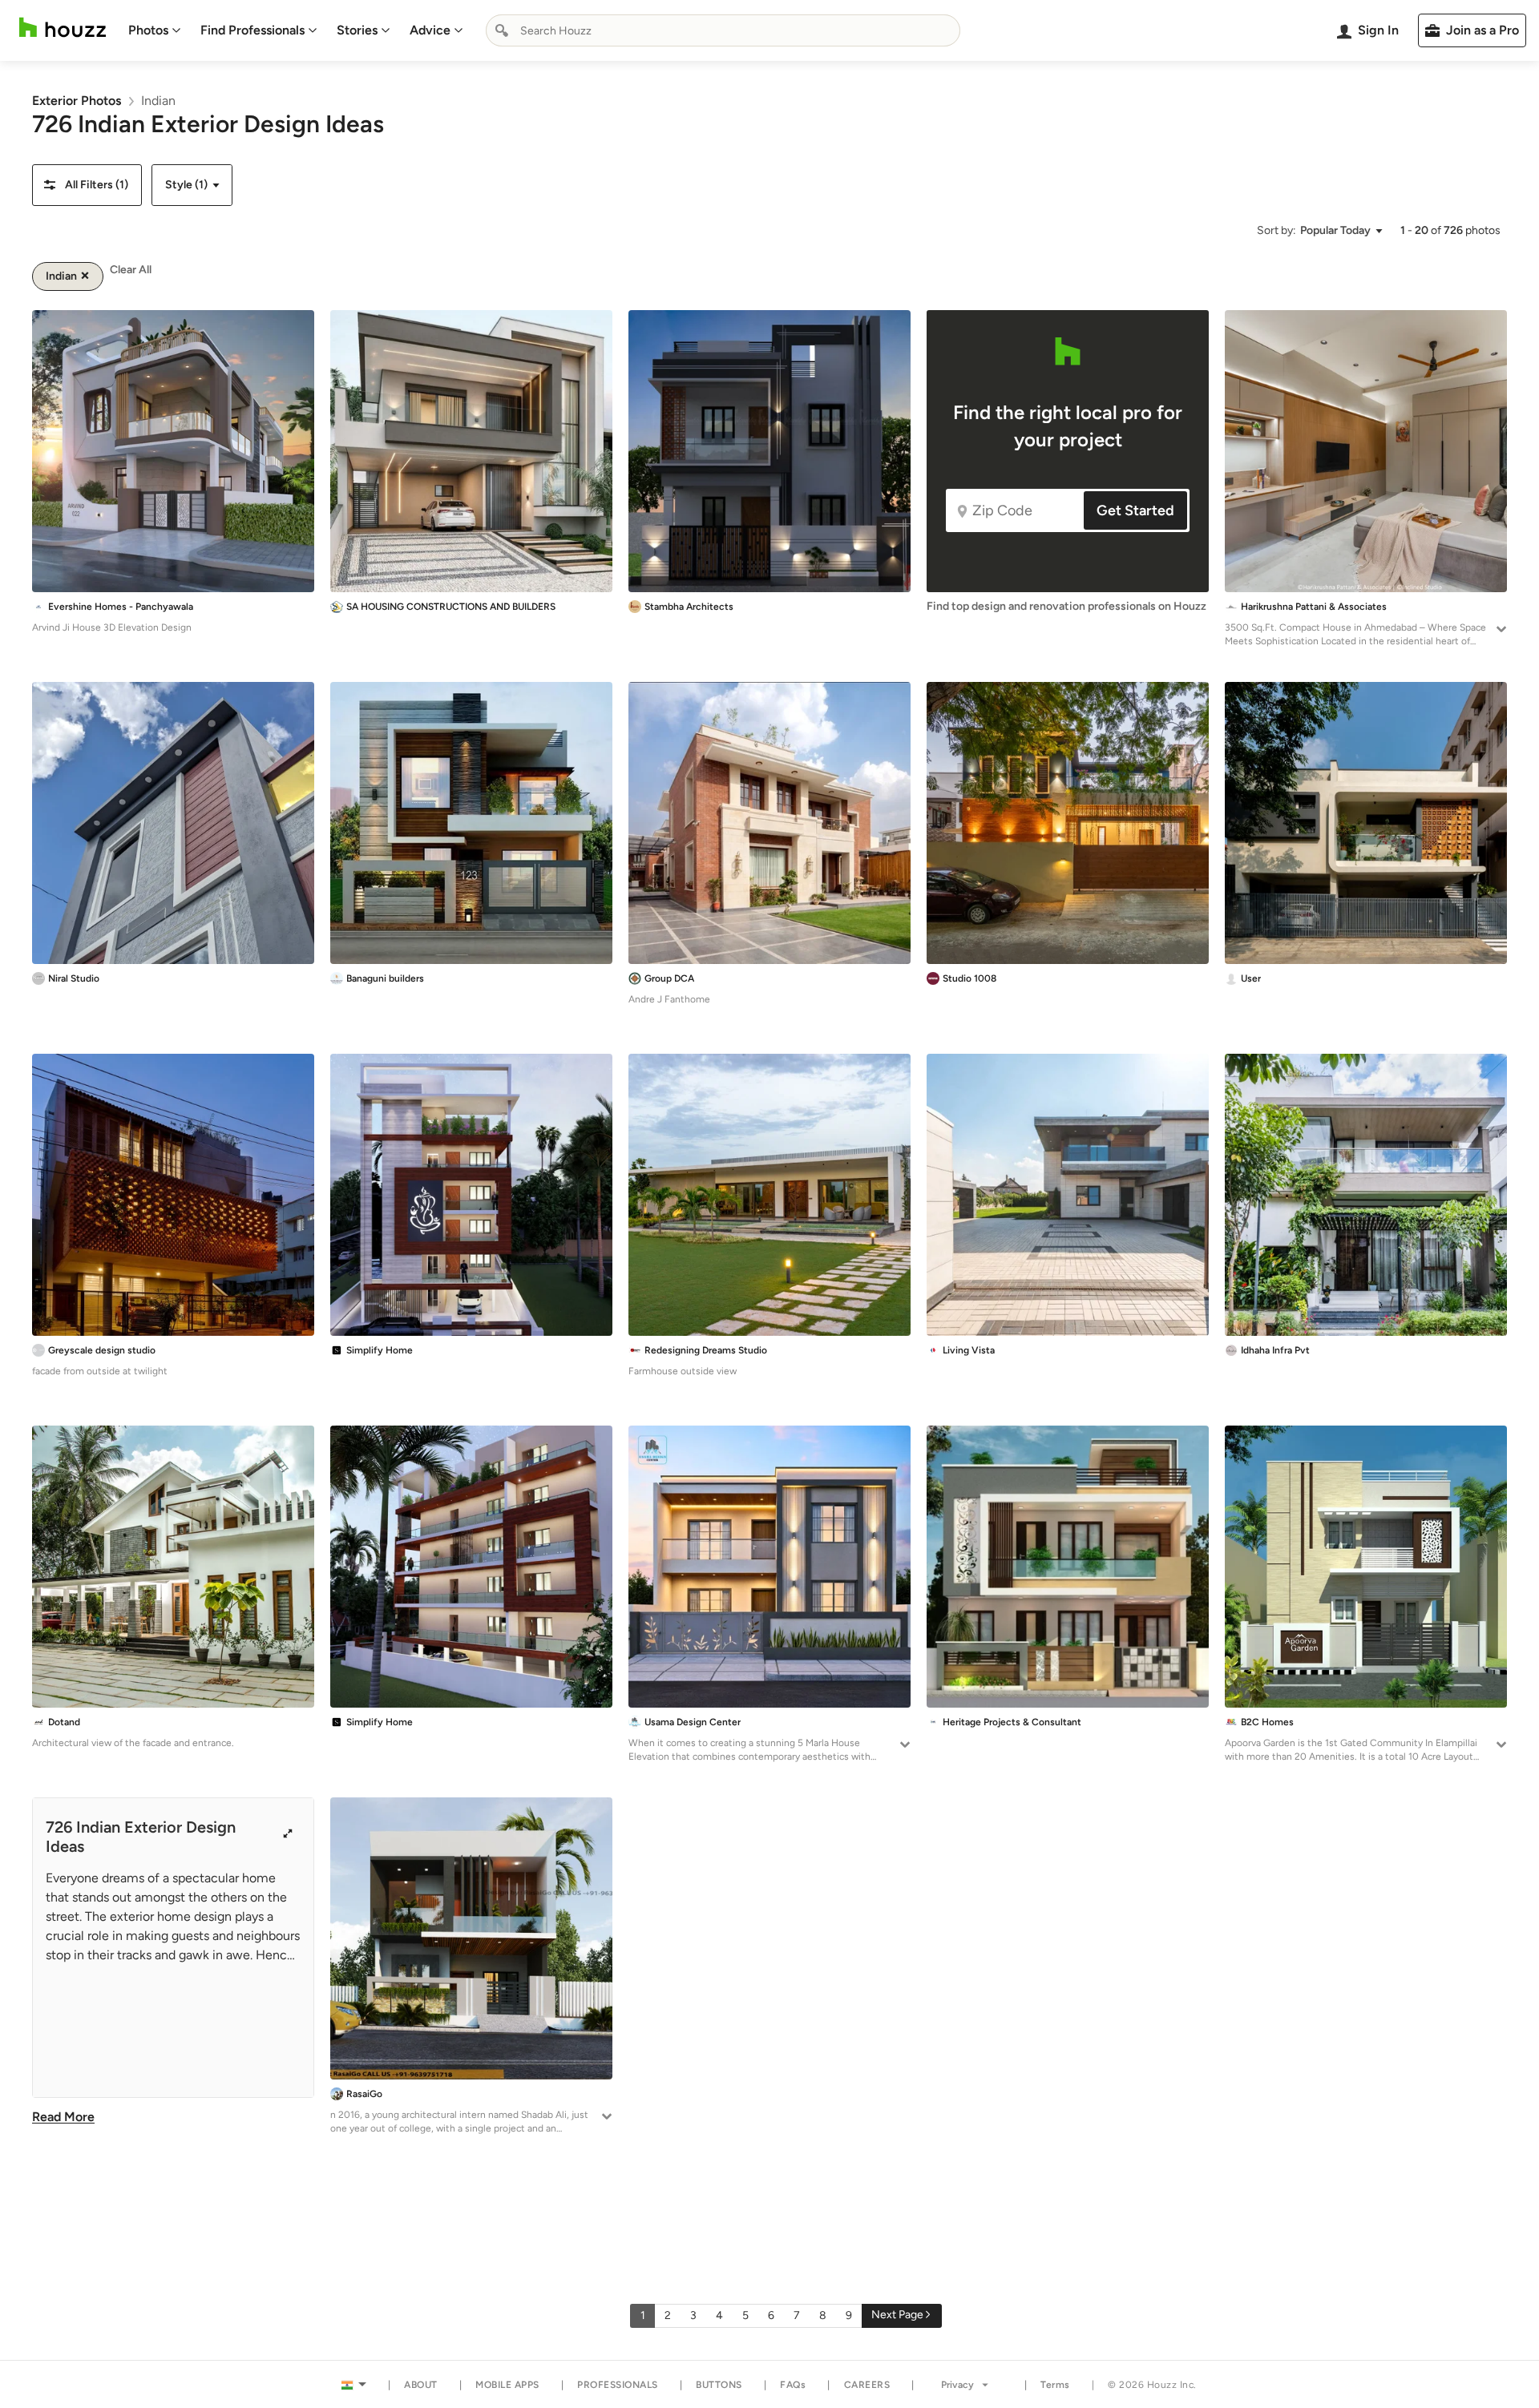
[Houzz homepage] (63, 28)
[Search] (502, 30)
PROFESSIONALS (618, 2385)
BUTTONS (719, 2385)
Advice (430, 30)
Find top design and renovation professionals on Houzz (1066, 606)
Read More (63, 2117)
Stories (357, 30)
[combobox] (723, 30)
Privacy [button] (957, 2385)
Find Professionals (252, 30)
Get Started (1135, 510)
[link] (77, 101)
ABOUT (421, 2385)
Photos (148, 30)
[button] (87, 185)
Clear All (131, 270)
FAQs (793, 2385)
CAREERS (867, 2385)
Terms (1055, 2385)
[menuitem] (155, 30)
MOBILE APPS (507, 2385)
